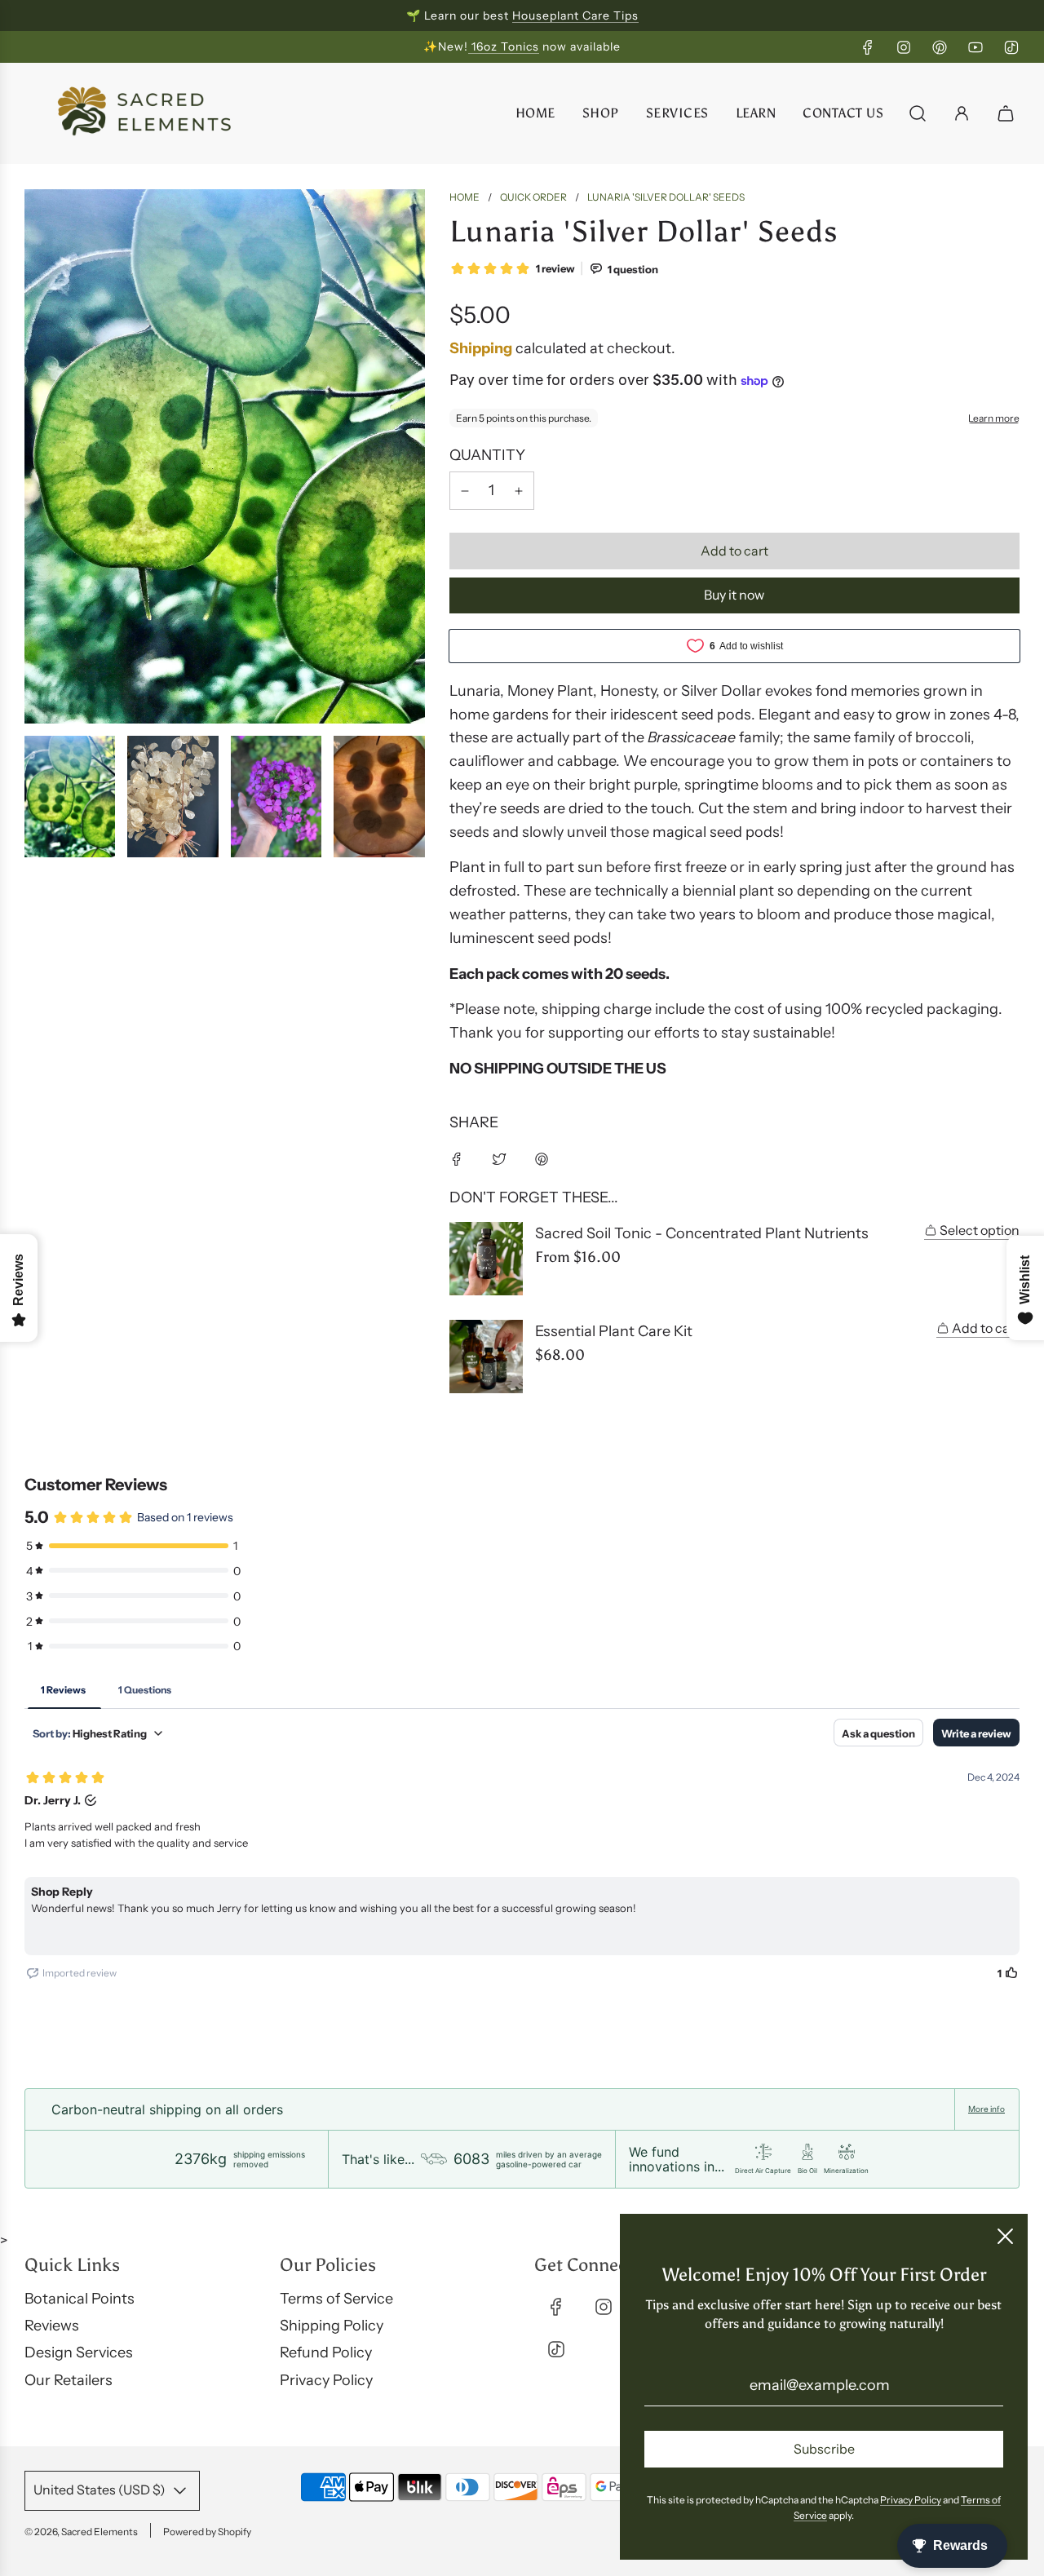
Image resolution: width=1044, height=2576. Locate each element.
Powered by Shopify (207, 2532)
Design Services (79, 2352)
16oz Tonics (504, 46)
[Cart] (1008, 113)
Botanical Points (80, 2299)
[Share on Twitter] (499, 1159)
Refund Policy (326, 2352)
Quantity (487, 455)
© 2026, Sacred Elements (81, 2532)
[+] (519, 491)
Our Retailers (69, 2380)
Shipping (481, 348)
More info (986, 2109)
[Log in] (962, 113)
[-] (465, 491)
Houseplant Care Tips (575, 15)
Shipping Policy (332, 2326)
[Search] (918, 113)
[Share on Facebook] (457, 1159)
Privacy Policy (326, 2380)
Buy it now (734, 595)
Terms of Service (336, 2299)
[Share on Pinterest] (542, 1159)
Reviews (52, 2326)
